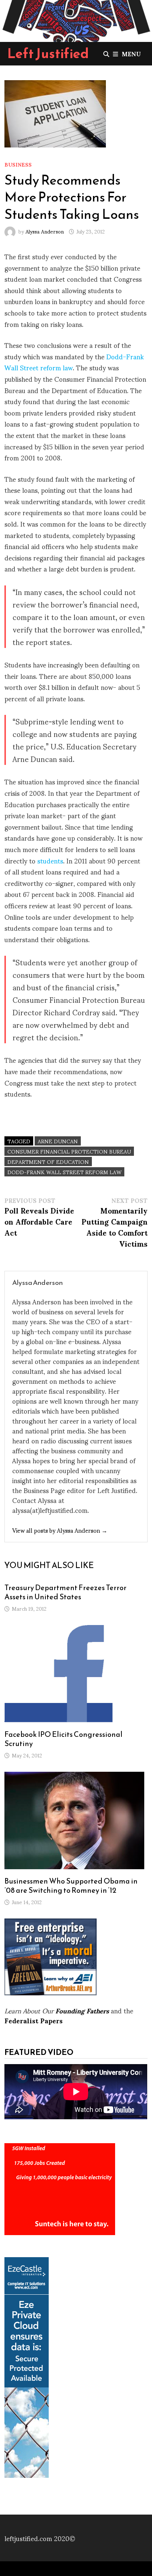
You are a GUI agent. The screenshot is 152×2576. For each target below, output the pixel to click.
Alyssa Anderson (45, 231)
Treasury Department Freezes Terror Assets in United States (65, 1592)
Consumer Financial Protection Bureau (69, 1151)
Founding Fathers (82, 2010)
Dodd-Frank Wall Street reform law (64, 1172)
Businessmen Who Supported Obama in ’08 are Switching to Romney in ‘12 (71, 1886)
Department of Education (48, 1161)
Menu (131, 54)
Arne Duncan (58, 1141)
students (50, 860)
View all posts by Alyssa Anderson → (60, 1530)
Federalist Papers (34, 2020)
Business (18, 164)
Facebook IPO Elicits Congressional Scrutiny (63, 1739)
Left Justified (48, 53)
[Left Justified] (76, 19)
